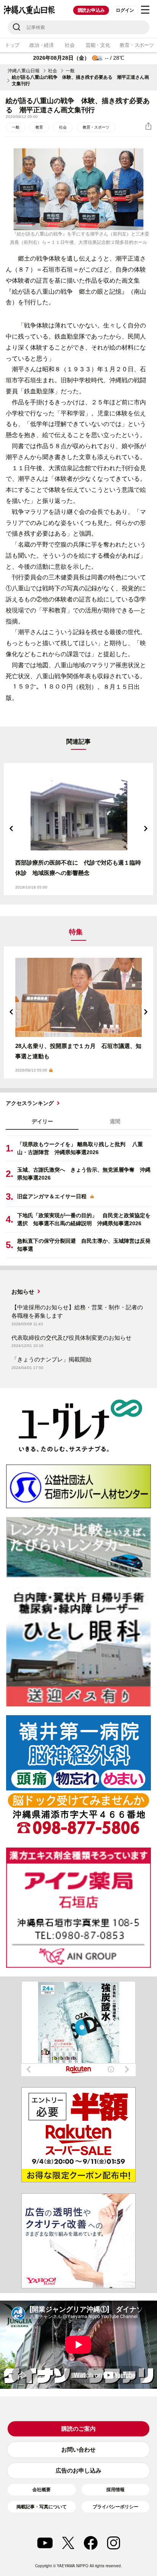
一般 (70, 71)
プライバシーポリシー (115, 2507)
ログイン (125, 10)
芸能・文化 (98, 45)
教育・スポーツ (96, 127)
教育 (39, 127)
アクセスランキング (30, 1103)
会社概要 (42, 2490)
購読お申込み (91, 10)
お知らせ (23, 1292)
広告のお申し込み (78, 2470)
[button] (11, 828)
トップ (12, 45)
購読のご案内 (78, 2429)
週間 (115, 1121)
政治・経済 (42, 45)
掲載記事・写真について (42, 2507)
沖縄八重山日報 (24, 71)
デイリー (42, 1121)
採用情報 (115, 2490)
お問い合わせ (78, 2450)
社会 (70, 45)
